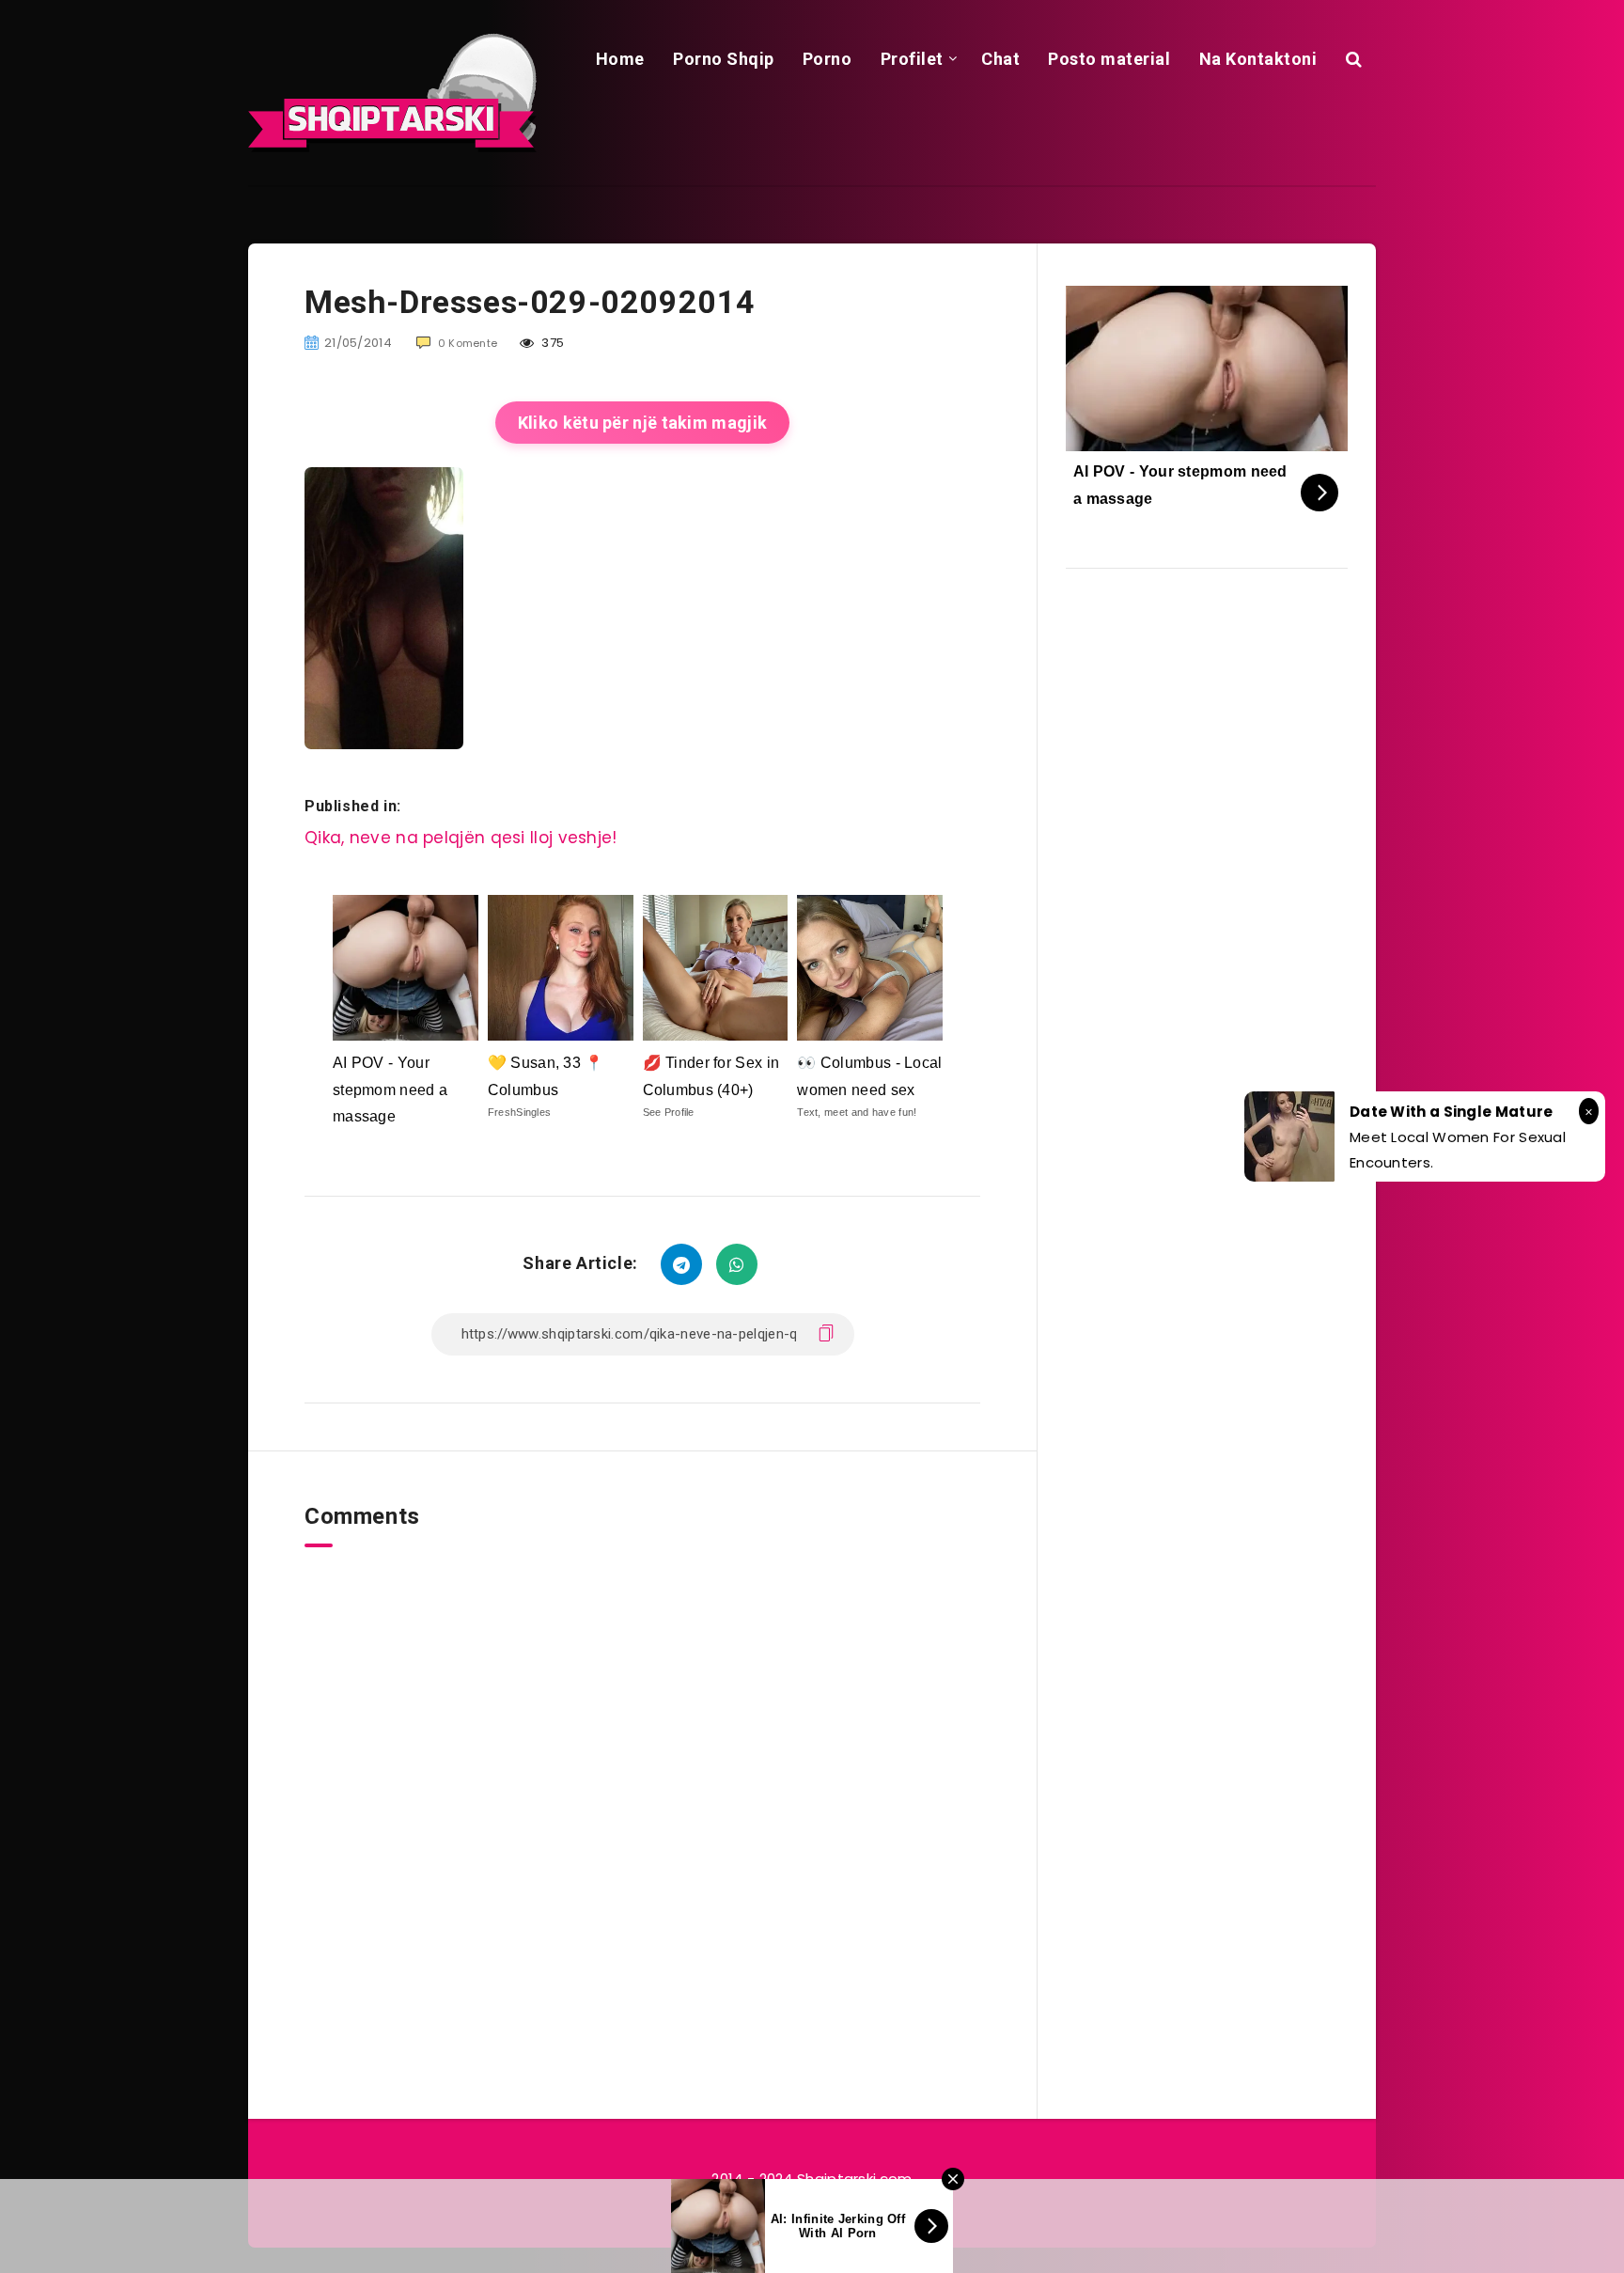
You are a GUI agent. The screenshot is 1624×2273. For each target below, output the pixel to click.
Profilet (912, 59)
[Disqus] (642, 1782)
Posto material (1109, 59)
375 (551, 343)
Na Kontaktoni (1258, 59)
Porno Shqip (724, 59)
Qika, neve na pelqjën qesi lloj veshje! (461, 838)
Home (620, 59)
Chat (1000, 59)
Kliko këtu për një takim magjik (642, 423)
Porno (828, 59)
